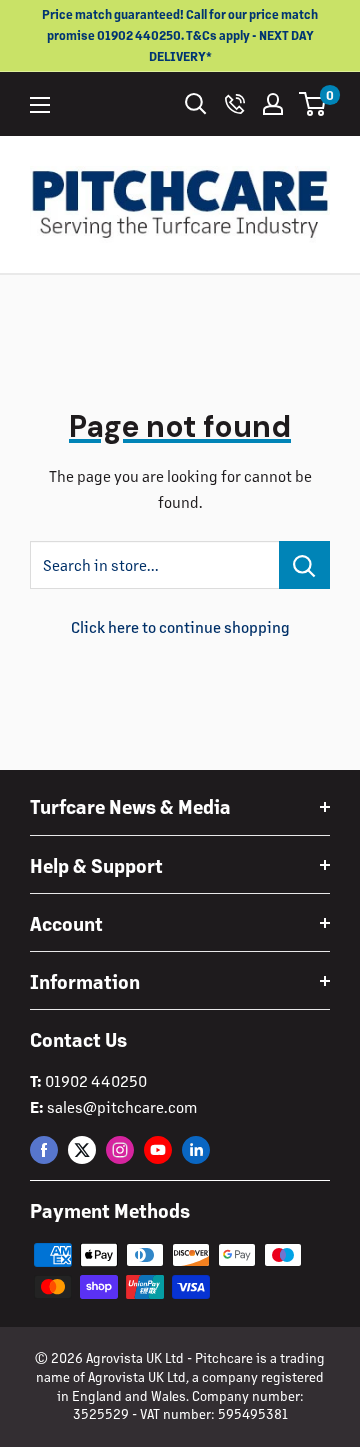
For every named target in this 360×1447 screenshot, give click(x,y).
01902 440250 (96, 1080)
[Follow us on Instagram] (120, 1149)
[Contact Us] (235, 104)
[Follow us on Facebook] (44, 1149)
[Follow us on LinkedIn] (196, 1149)
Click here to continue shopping (180, 626)
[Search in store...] (304, 565)
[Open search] (196, 104)
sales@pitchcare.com (122, 1106)
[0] (313, 104)
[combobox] (154, 565)
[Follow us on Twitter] (82, 1149)
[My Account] (273, 104)
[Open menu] (40, 105)
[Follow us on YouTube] (158, 1149)
